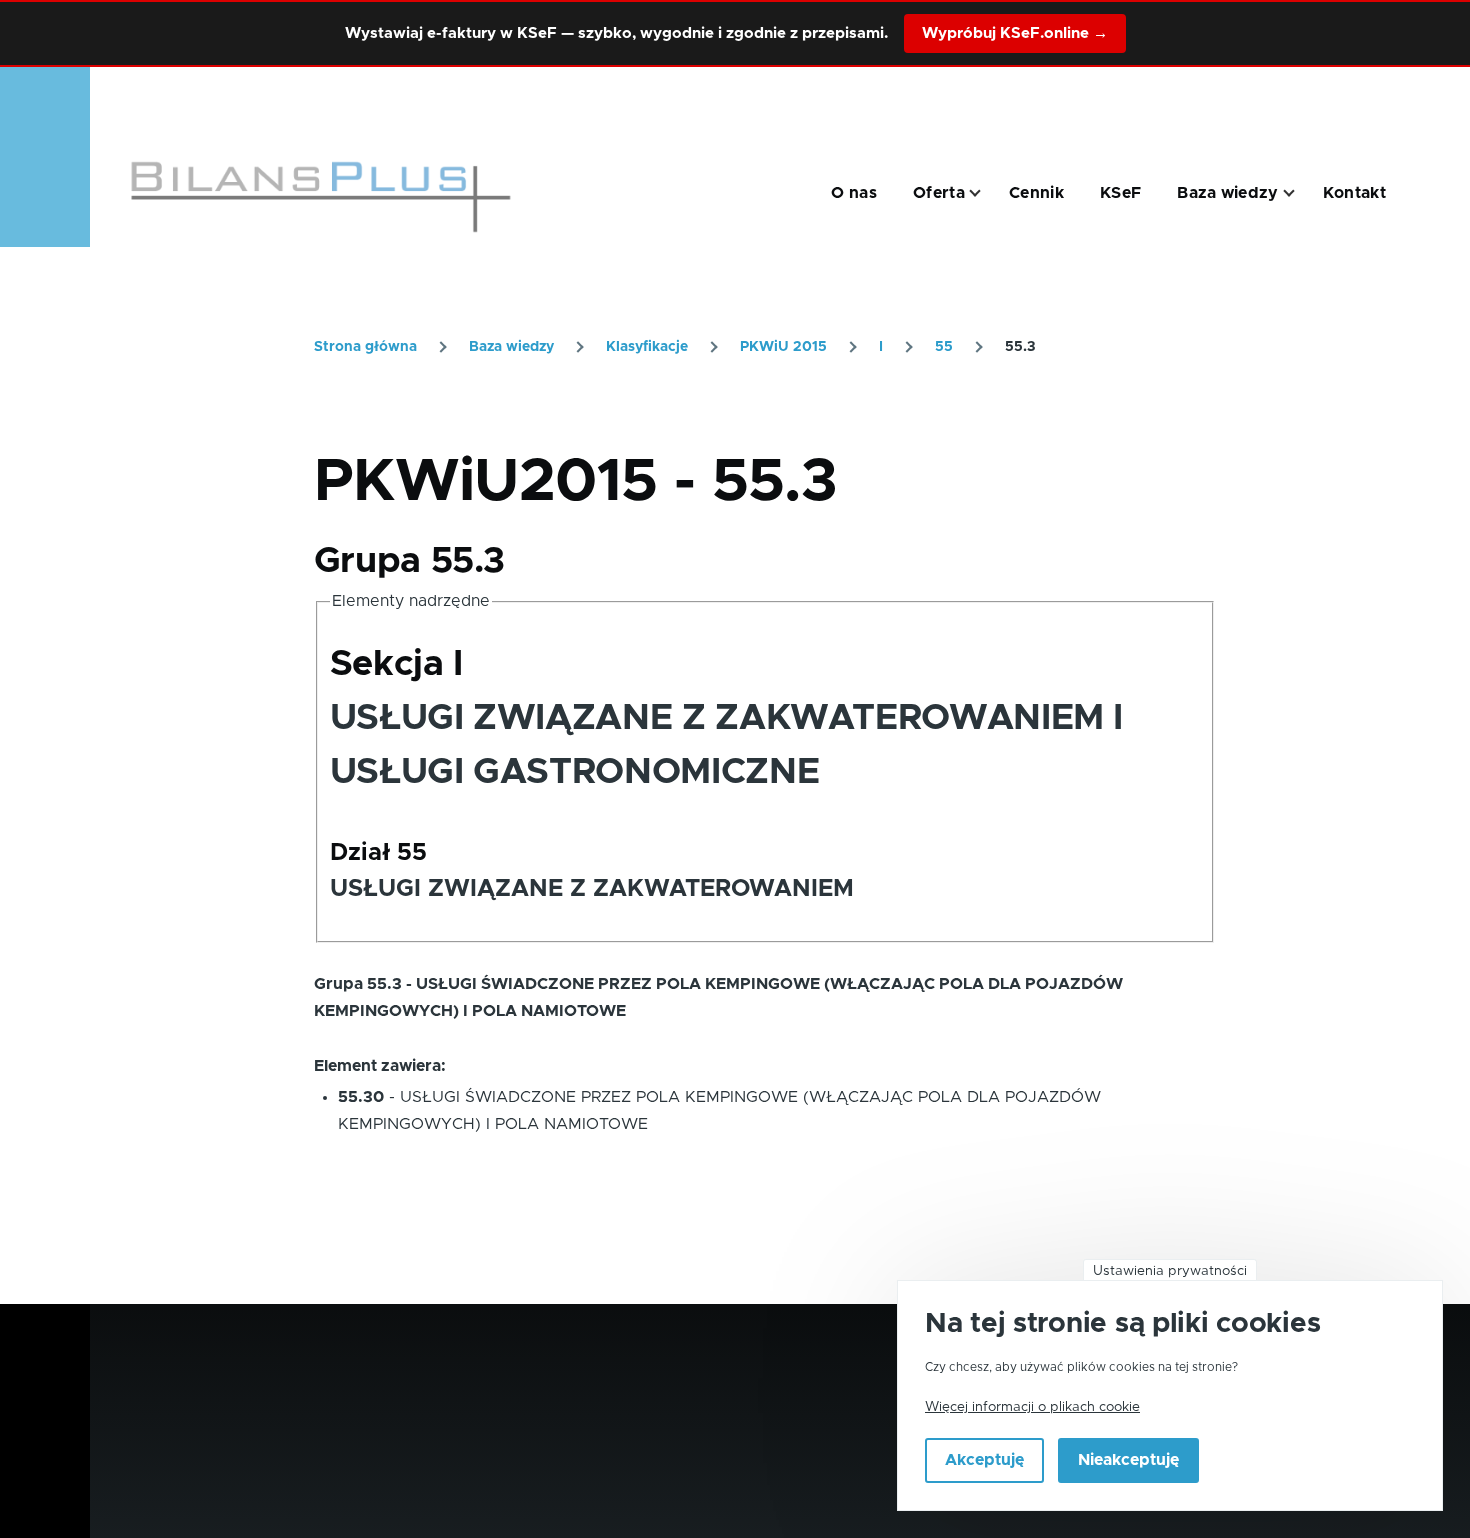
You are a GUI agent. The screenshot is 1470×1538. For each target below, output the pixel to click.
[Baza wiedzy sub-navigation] (1301, 193)
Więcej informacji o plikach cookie (1032, 1407)
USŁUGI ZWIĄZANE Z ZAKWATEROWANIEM (592, 889)
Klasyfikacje (647, 347)
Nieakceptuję (1128, 1461)
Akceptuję (984, 1461)
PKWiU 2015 (783, 347)
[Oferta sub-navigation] (987, 193)
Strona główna (365, 347)
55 (944, 347)
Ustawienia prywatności (1170, 1271)
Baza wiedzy (511, 347)
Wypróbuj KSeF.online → (1015, 33)
